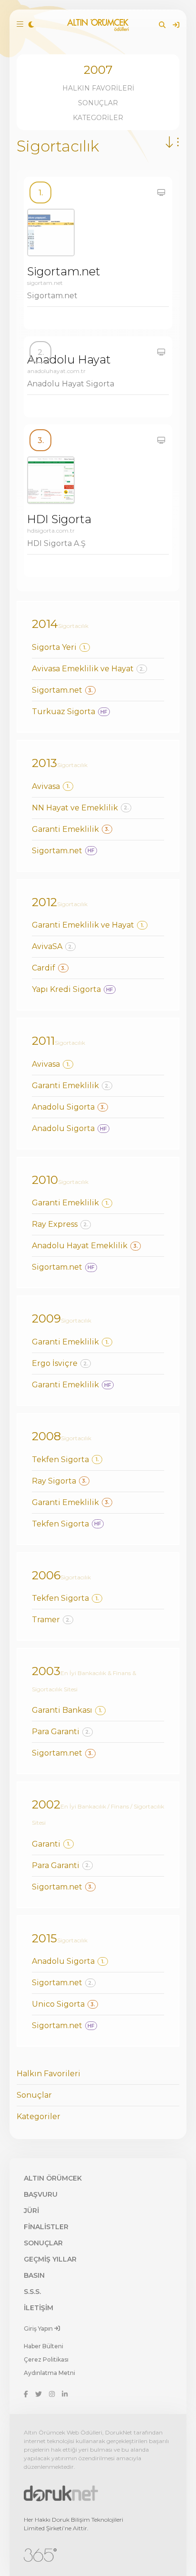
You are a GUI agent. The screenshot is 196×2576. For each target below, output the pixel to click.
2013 (44, 763)
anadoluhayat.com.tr (56, 371)
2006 (46, 1575)
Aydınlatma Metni (49, 2373)
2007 (98, 70)
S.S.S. (32, 2292)
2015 (44, 1938)
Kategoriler (98, 118)
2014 (45, 624)
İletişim (39, 2308)
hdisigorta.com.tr (51, 530)
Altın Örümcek (53, 2178)
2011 (43, 1041)
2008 (46, 1436)
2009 (46, 1318)
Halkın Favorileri (98, 88)
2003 (46, 1671)
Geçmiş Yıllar (50, 2259)
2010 (45, 1180)
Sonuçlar (98, 103)
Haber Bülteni (44, 2346)
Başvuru (41, 2194)
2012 (44, 902)
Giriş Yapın (39, 2329)
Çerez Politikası (46, 2359)
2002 (46, 1804)
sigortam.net (45, 283)
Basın (34, 2275)
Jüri (31, 2211)
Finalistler (46, 2227)
